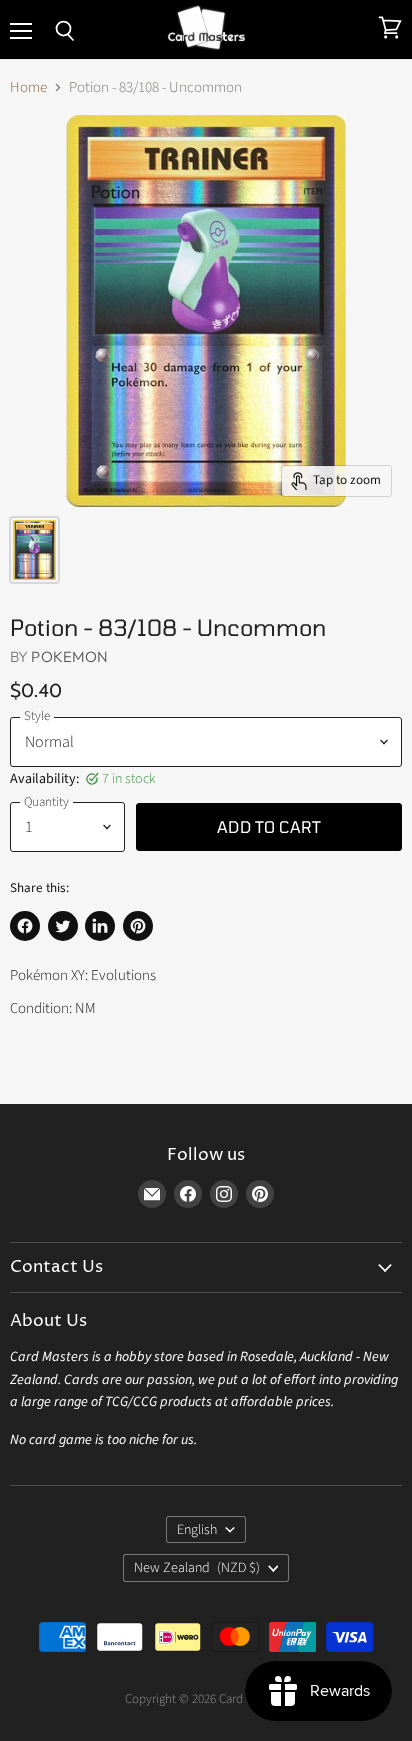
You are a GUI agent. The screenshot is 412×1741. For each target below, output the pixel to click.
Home (28, 87)
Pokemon (69, 656)
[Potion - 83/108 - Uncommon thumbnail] (34, 550)
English (197, 1530)
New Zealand (197, 1568)
